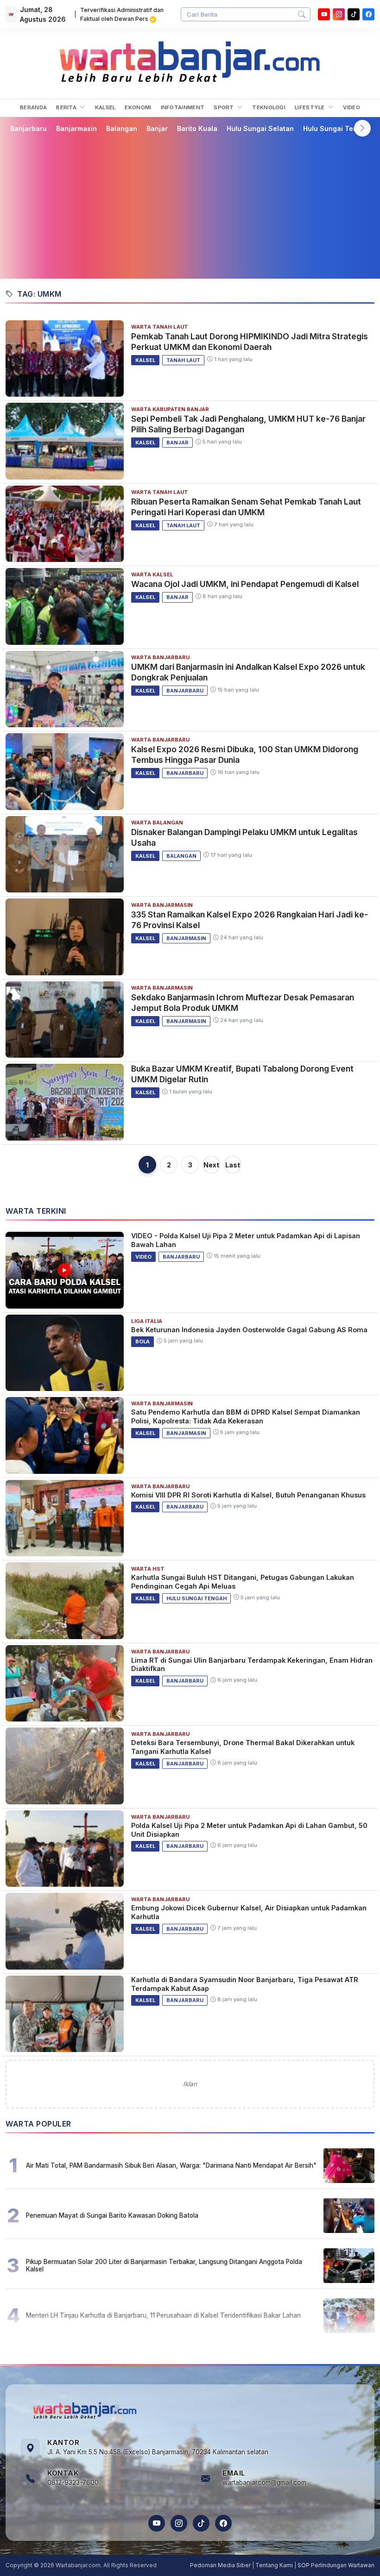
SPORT (225, 107)
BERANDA (33, 107)
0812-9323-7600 (73, 2482)
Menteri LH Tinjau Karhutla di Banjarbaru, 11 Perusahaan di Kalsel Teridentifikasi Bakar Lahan (163, 2315)
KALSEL (105, 107)
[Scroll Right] (362, 128)
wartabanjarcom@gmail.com (264, 2482)
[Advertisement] (190, 206)
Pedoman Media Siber (220, 2565)
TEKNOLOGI (269, 107)
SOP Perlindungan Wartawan (336, 2565)
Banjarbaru (28, 128)
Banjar (157, 128)
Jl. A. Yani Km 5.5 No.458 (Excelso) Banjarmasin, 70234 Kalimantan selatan (158, 2452)
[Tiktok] (354, 14)
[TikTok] (201, 2523)
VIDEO (351, 107)
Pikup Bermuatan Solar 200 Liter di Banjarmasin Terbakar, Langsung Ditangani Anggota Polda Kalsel (164, 2265)
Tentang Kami (274, 2565)
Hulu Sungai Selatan (260, 128)
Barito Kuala (197, 128)
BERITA (67, 107)
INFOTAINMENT (183, 107)
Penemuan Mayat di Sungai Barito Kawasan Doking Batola (112, 2215)
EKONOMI (138, 107)
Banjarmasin (76, 128)
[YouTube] (324, 14)
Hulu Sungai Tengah (336, 128)
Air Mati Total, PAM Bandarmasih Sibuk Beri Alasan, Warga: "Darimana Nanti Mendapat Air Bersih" (171, 2165)
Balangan (122, 128)
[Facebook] (368, 14)
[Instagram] (339, 14)
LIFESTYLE (310, 107)
